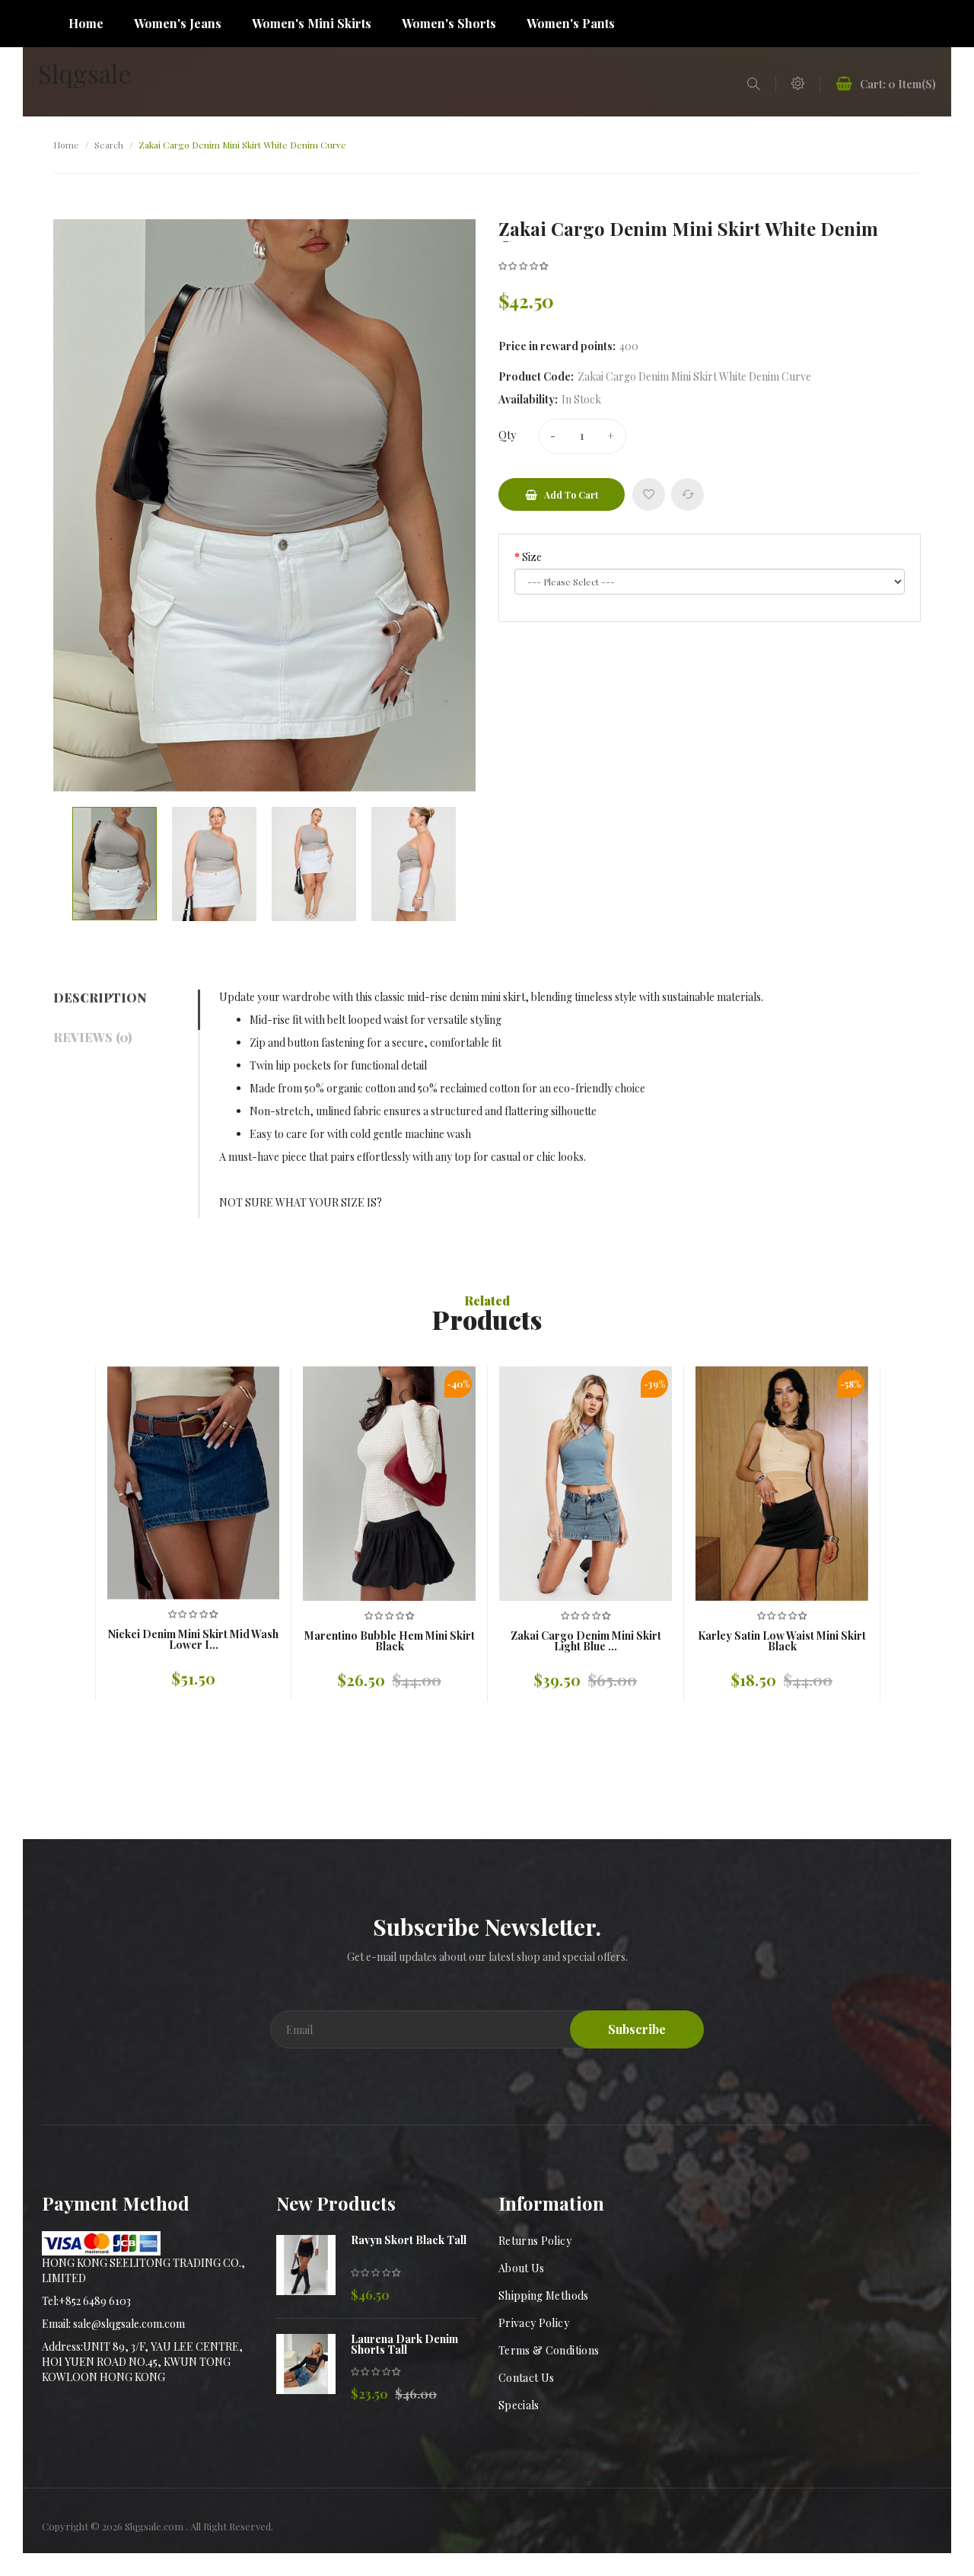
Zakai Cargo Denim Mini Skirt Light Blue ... (586, 1641)
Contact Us (527, 2378)
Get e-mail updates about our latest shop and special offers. (487, 1957)
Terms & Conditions (549, 2350)
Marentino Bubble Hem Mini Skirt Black (390, 1641)
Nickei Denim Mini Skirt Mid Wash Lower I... (193, 1640)
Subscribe (637, 2029)
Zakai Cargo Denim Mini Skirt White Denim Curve (242, 145)
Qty (507, 435)
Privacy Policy (534, 2323)
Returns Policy (535, 2241)
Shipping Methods (544, 2295)
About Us (522, 2268)
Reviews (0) (92, 1037)
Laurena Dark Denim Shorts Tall (404, 2345)
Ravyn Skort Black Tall (409, 2240)
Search (109, 145)
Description (100, 998)
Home (66, 145)
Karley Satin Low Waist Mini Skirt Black (782, 1641)
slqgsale (85, 73)
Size (532, 557)
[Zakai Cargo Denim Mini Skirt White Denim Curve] (115, 864)
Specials (519, 2405)
